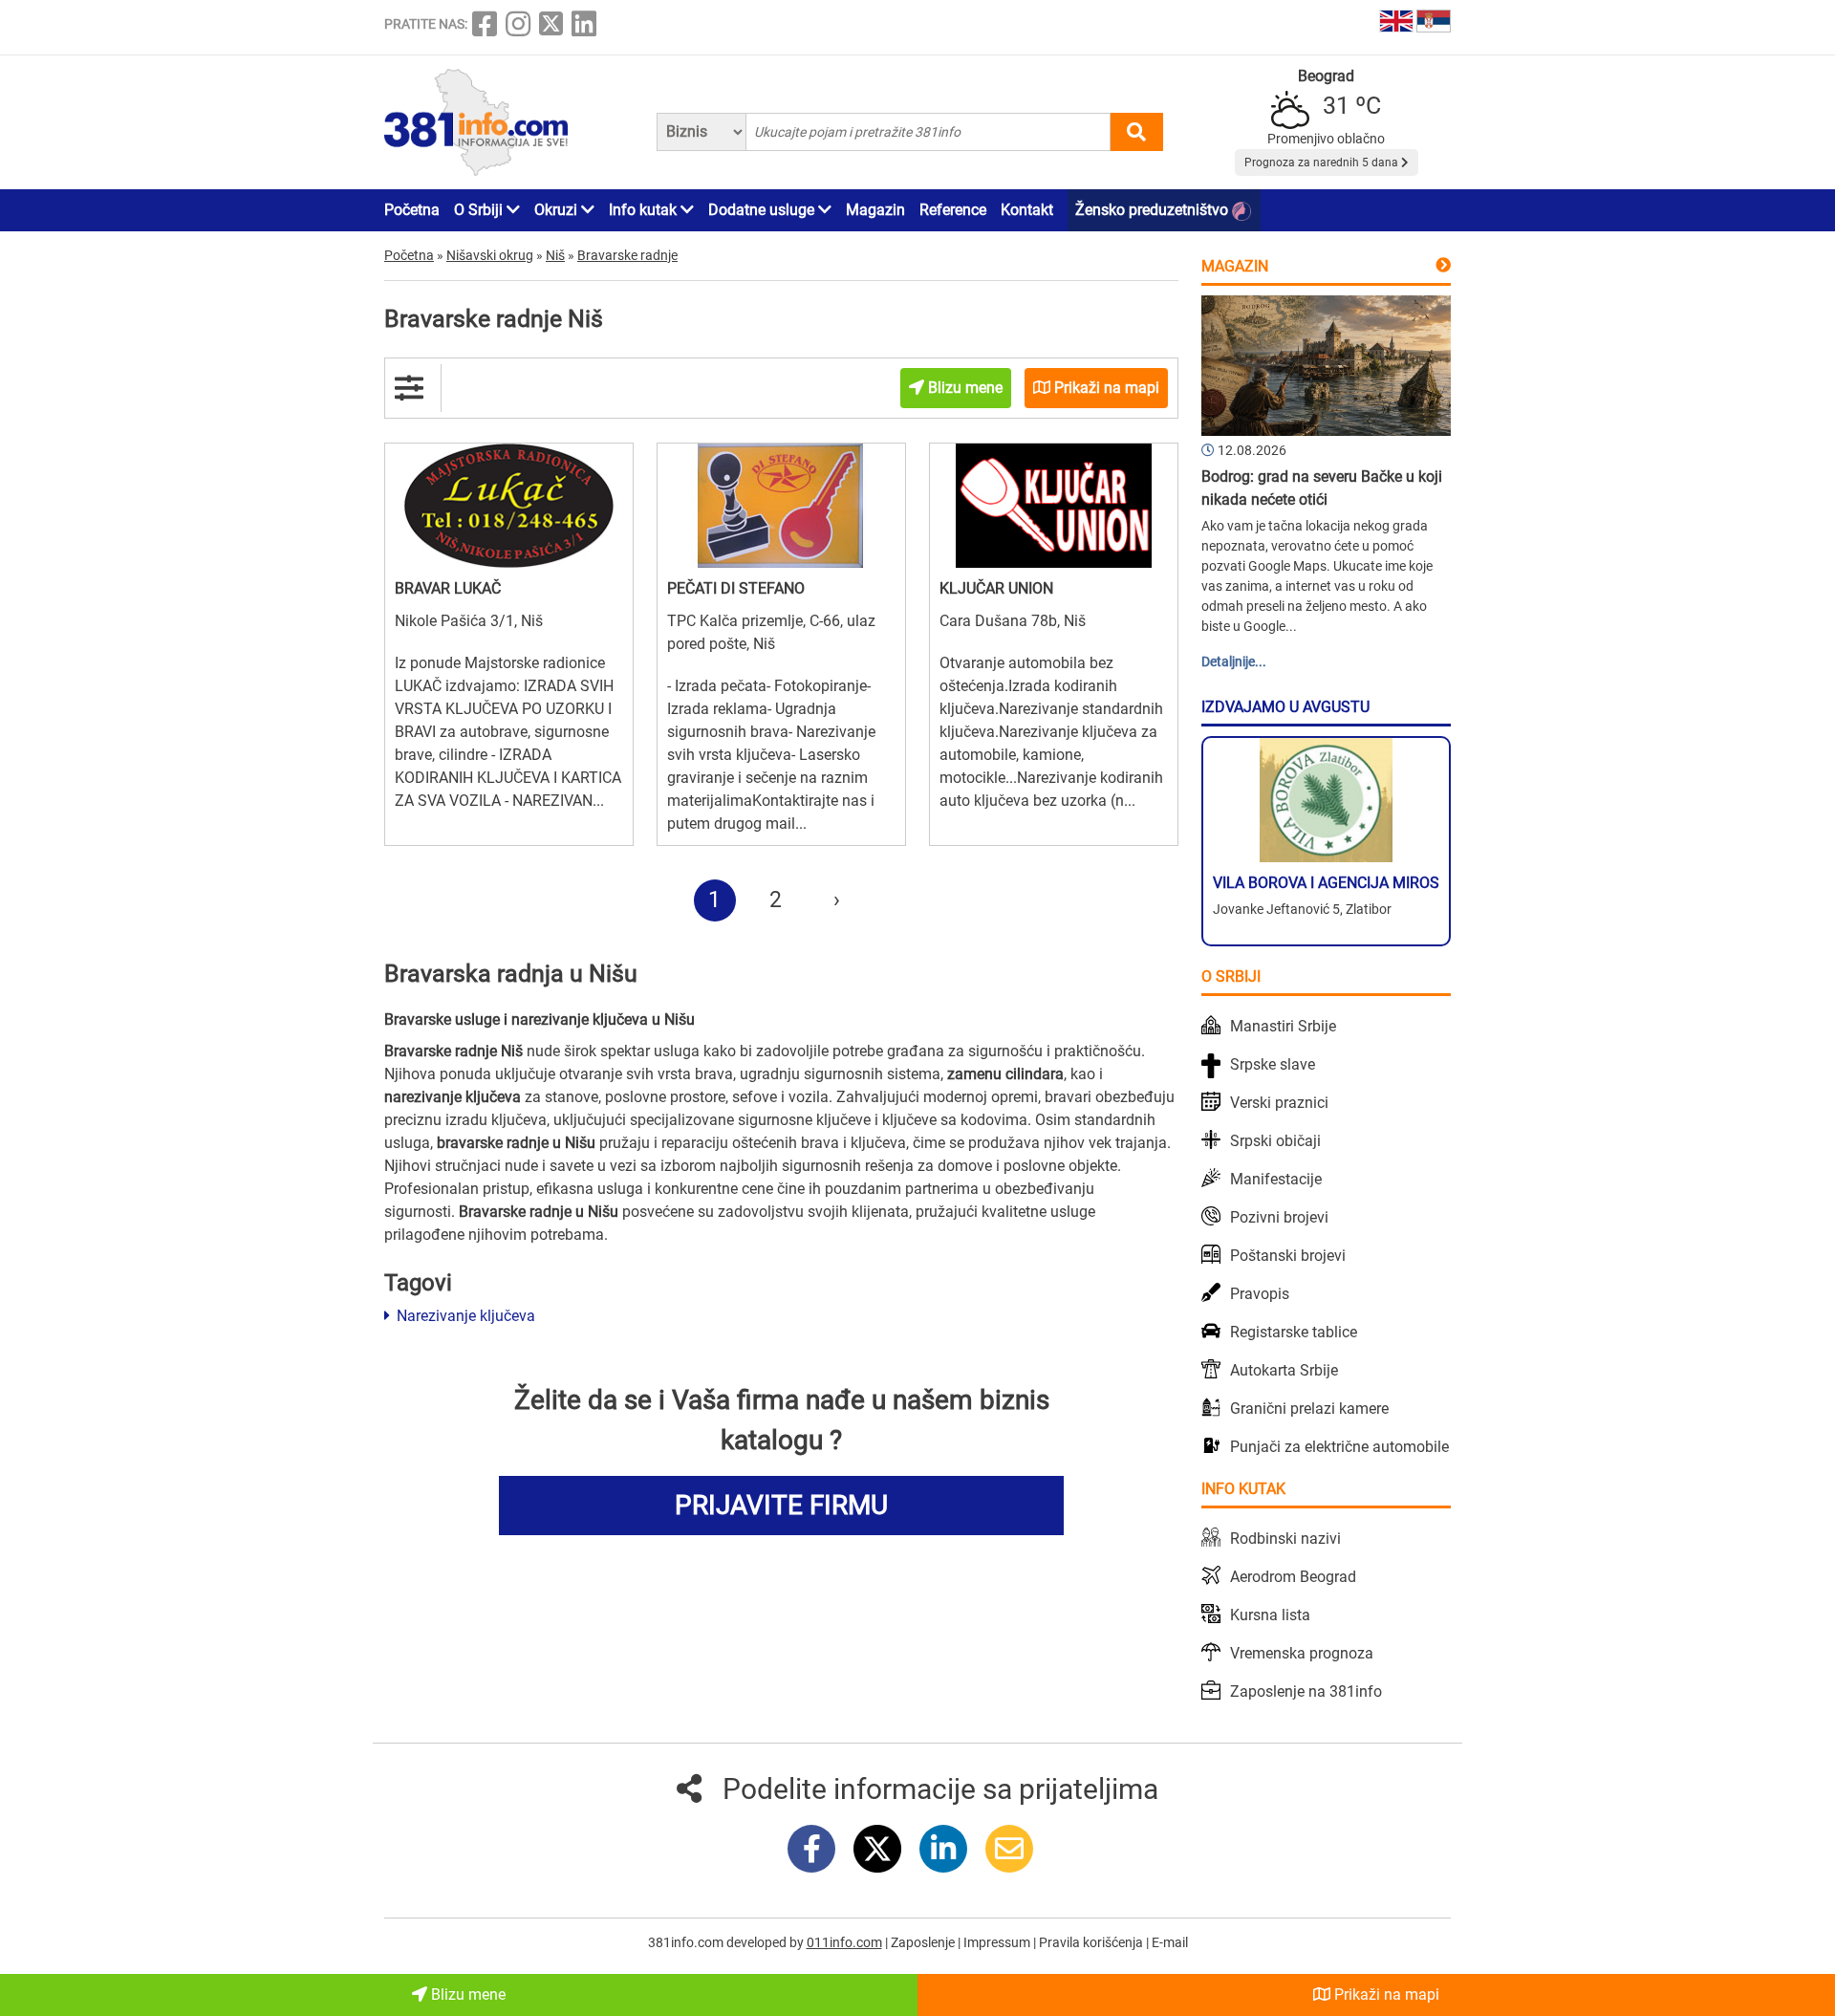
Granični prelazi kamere (1309, 1409)
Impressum (998, 1942)
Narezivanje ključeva (464, 1316)
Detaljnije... (1234, 661)
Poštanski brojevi (1288, 1256)
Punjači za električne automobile (1339, 1447)
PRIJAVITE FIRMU (781, 1505)
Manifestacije (1276, 1179)
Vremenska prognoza (1302, 1653)
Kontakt (1027, 210)
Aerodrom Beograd (1293, 1577)
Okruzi (558, 210)
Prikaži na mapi (1385, 1994)
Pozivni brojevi (1279, 1217)
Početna (412, 210)
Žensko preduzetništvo (1154, 210)
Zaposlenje (924, 1942)
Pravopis (1260, 1294)
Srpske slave (1273, 1064)
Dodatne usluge (763, 210)
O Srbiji (480, 210)
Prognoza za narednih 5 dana (1323, 163)
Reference (953, 210)
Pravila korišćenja (1092, 1942)
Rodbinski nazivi (1285, 1539)
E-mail (1170, 1942)
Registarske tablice (1294, 1332)
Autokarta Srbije (1284, 1370)
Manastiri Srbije (1283, 1026)
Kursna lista (1270, 1615)
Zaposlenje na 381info (1306, 1691)
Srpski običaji (1275, 1141)
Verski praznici (1279, 1103)
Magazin (875, 210)
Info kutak (645, 210)
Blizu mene (466, 1994)
